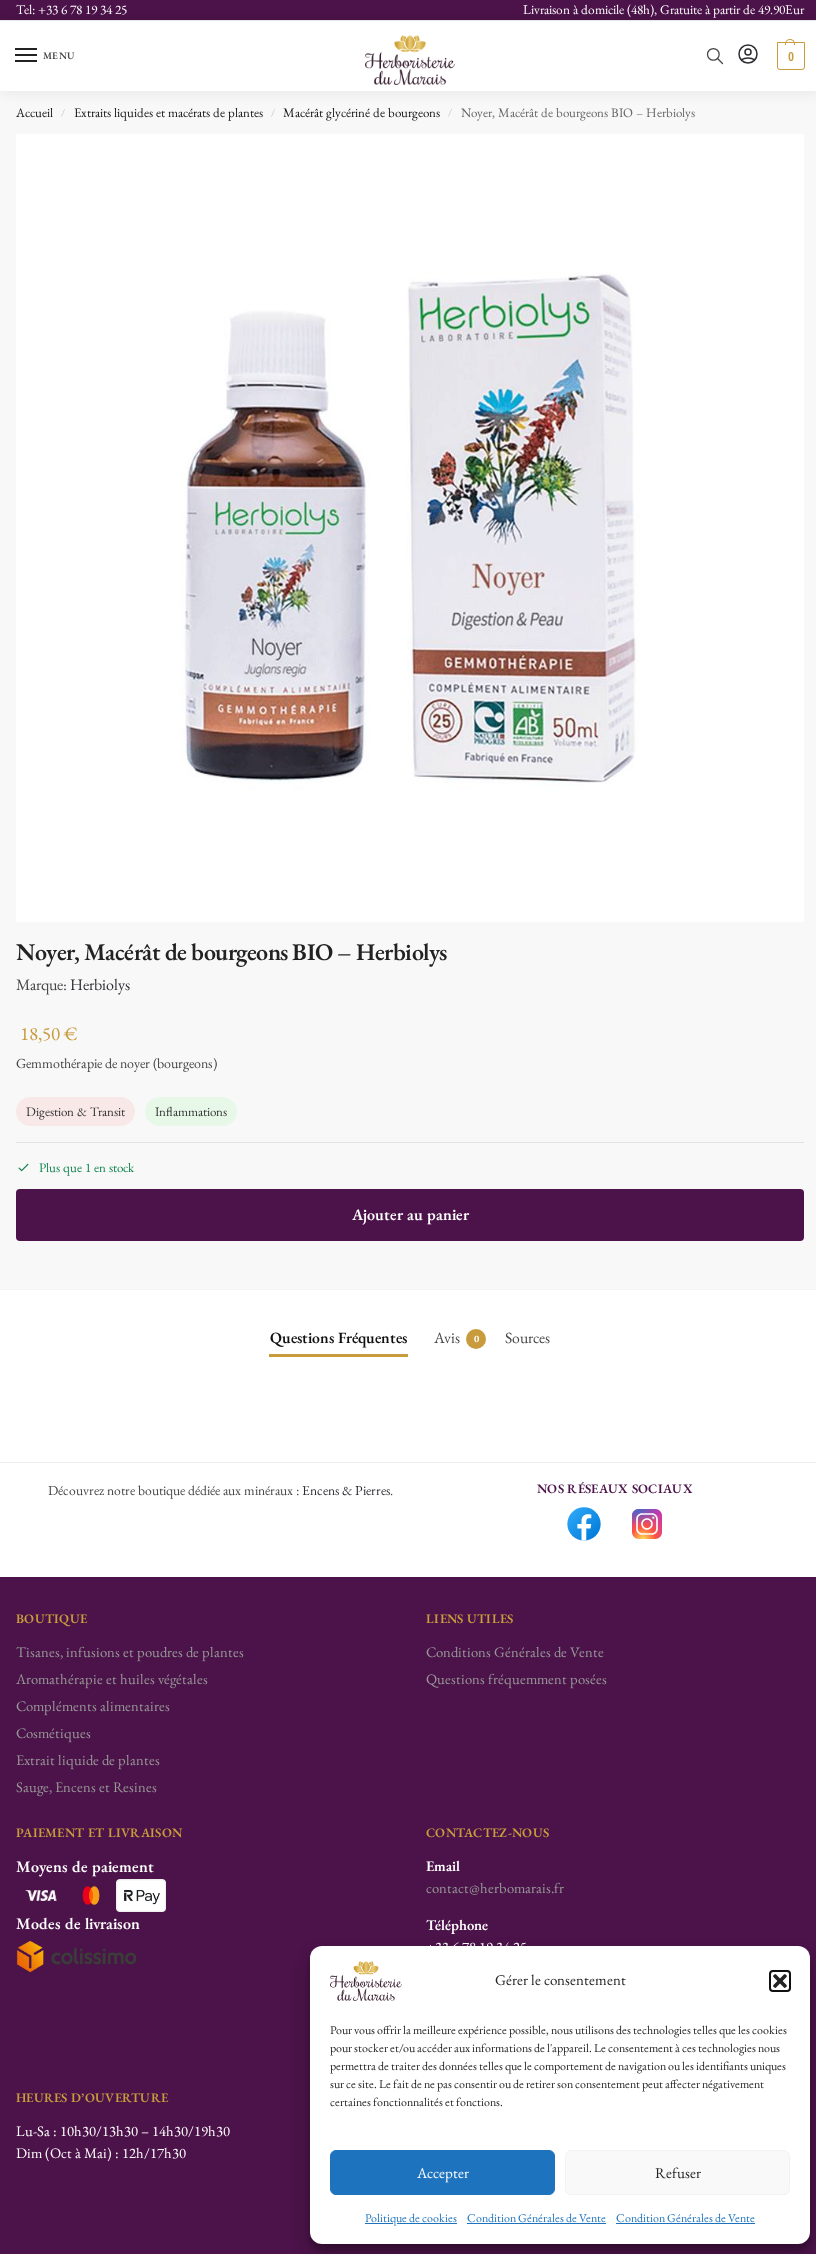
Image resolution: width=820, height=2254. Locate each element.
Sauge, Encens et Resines (86, 1786)
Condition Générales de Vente (536, 2218)
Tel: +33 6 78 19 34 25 (71, 9)
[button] (780, 1981)
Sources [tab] (527, 1337)
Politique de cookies (411, 2218)
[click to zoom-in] (410, 528)
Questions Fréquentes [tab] (338, 1337)
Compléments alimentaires (93, 1705)
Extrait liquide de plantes (88, 1759)
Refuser (678, 2172)
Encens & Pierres (346, 1490)
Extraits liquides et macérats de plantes (168, 112)
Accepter (443, 2172)
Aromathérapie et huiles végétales (112, 1678)
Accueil (34, 112)
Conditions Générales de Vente (515, 1651)
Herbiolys (100, 984)
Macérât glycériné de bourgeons (361, 112)
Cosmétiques (53, 1732)
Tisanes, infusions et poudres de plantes (130, 1651)
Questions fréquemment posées (516, 1678)
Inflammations (191, 1111)
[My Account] (748, 55)
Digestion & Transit (75, 1111)
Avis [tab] (456, 1337)
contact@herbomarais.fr (495, 1887)
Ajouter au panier (410, 1214)
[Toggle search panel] (715, 56)
